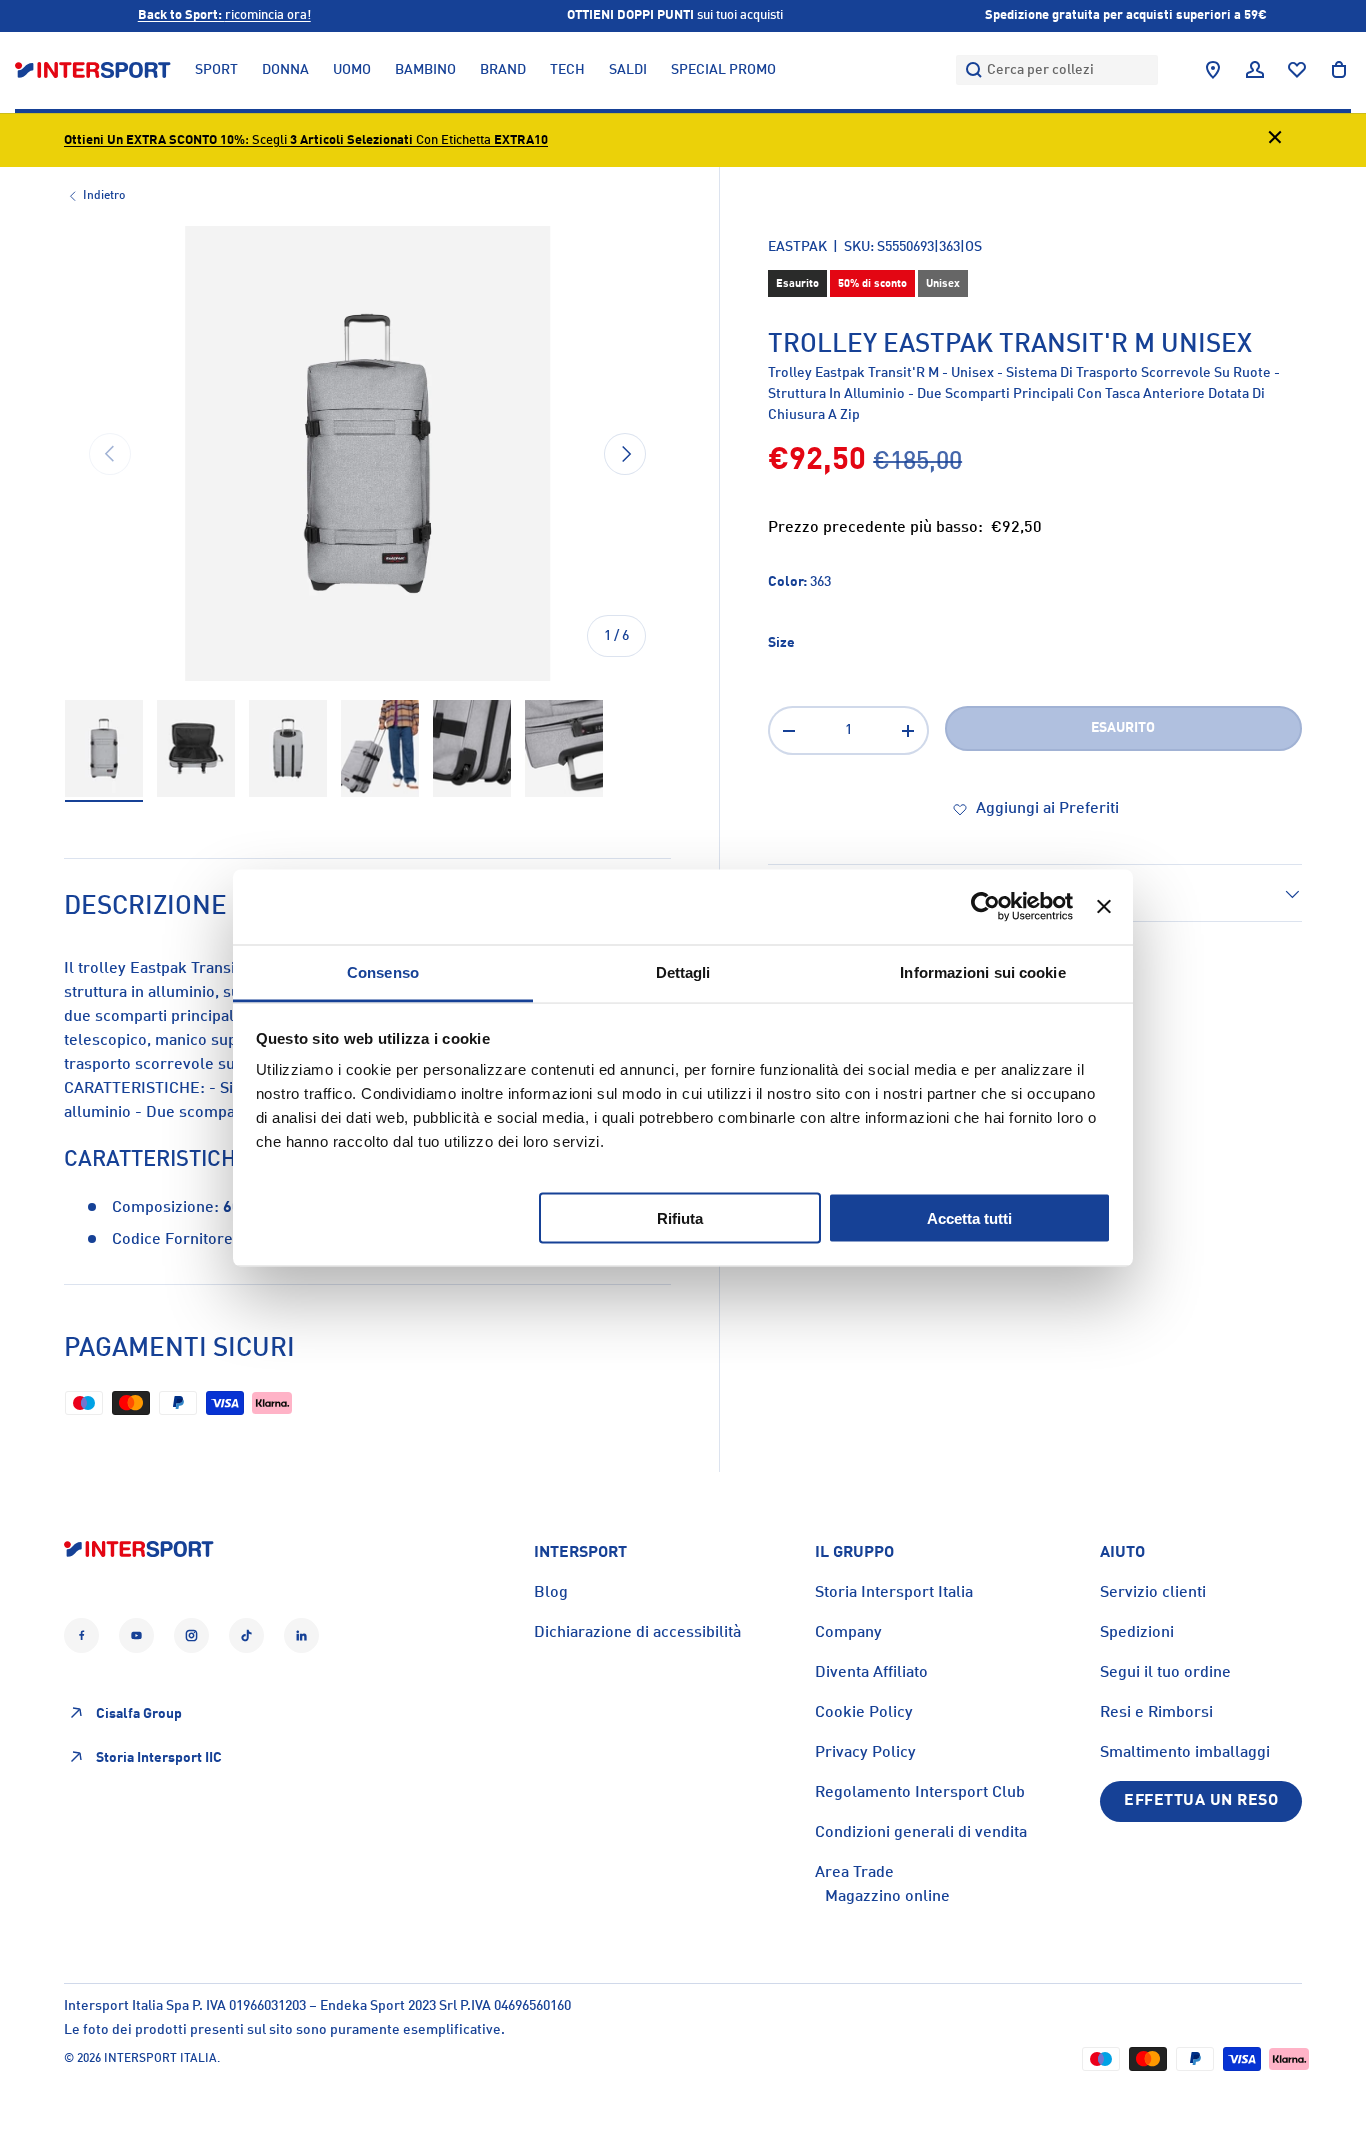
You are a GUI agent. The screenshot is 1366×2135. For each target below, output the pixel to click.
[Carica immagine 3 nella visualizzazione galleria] (288, 748)
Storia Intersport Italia (894, 1593)
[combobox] (1057, 70)
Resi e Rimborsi (1156, 1713)
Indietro (104, 196)
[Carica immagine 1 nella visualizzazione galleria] (104, 748)
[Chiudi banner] (1104, 907)
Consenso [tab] (383, 971)
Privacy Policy (865, 1753)
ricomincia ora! (224, 15)
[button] (1339, 70)
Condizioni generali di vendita (921, 1833)
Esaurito (1123, 728)
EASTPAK (797, 247)
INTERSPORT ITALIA (160, 2059)
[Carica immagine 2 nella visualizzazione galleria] (196, 748)
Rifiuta (680, 1217)
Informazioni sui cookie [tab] (982, 971)
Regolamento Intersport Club (920, 1793)
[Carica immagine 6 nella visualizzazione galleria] (564, 748)
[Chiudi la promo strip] (1275, 140)
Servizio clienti (1153, 1593)
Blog (551, 1593)
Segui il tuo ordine (1165, 1673)
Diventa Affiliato (871, 1673)
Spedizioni (1137, 1633)
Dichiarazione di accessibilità (637, 1633)
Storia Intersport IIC (159, 1757)
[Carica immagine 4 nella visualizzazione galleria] (380, 748)
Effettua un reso (1201, 1801)
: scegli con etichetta (306, 140)
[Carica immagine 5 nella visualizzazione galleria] (472, 748)
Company (848, 1633)
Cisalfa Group (139, 1713)
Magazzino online (887, 1897)
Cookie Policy (864, 1713)
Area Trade (854, 1873)
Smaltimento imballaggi (1185, 1753)
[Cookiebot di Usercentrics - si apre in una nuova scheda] (985, 907)
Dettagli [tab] (683, 971)
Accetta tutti (969, 1217)
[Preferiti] (1297, 70)
